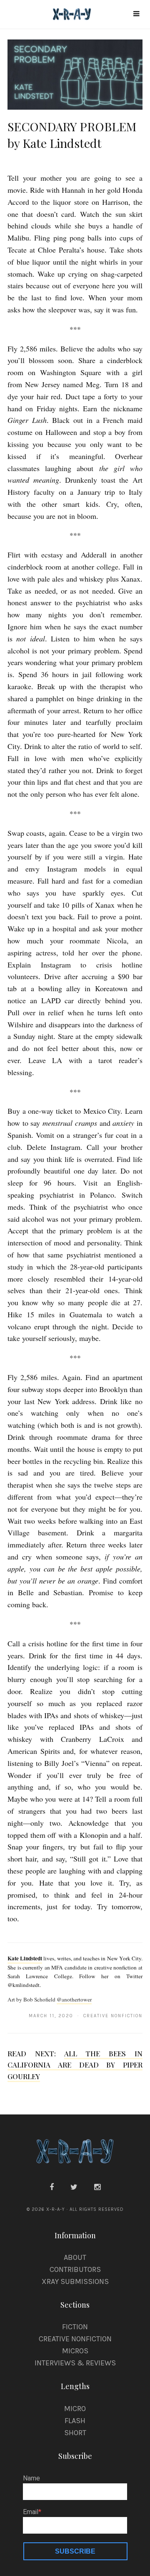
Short (75, 2433)
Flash (75, 2421)
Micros (75, 2351)
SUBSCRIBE (75, 2551)
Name (31, 2478)
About (75, 2257)
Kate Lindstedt (25, 1958)
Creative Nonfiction (75, 2339)
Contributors (75, 2269)
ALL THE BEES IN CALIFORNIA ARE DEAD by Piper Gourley (75, 2065)
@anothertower (74, 1999)
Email (31, 2512)
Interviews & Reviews (75, 2363)
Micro (75, 2409)
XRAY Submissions (75, 2281)
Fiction (75, 2327)
